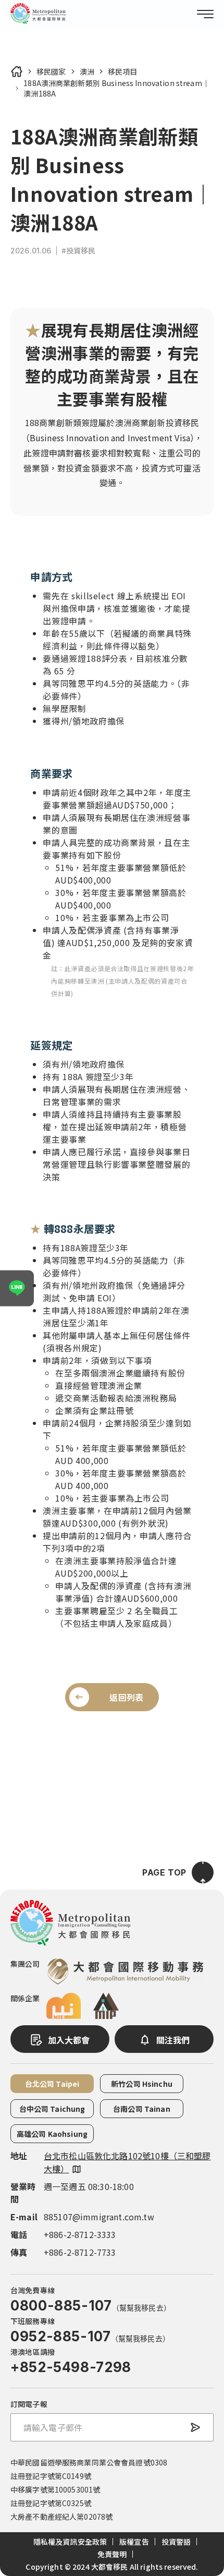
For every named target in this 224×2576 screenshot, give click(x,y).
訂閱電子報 (29, 2404)
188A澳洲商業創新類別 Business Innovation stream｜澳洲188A (116, 88)
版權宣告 (134, 2542)
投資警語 (176, 2542)
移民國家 (51, 71)
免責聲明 (112, 2554)
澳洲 (87, 71)
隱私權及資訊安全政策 (70, 2542)
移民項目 (123, 71)
